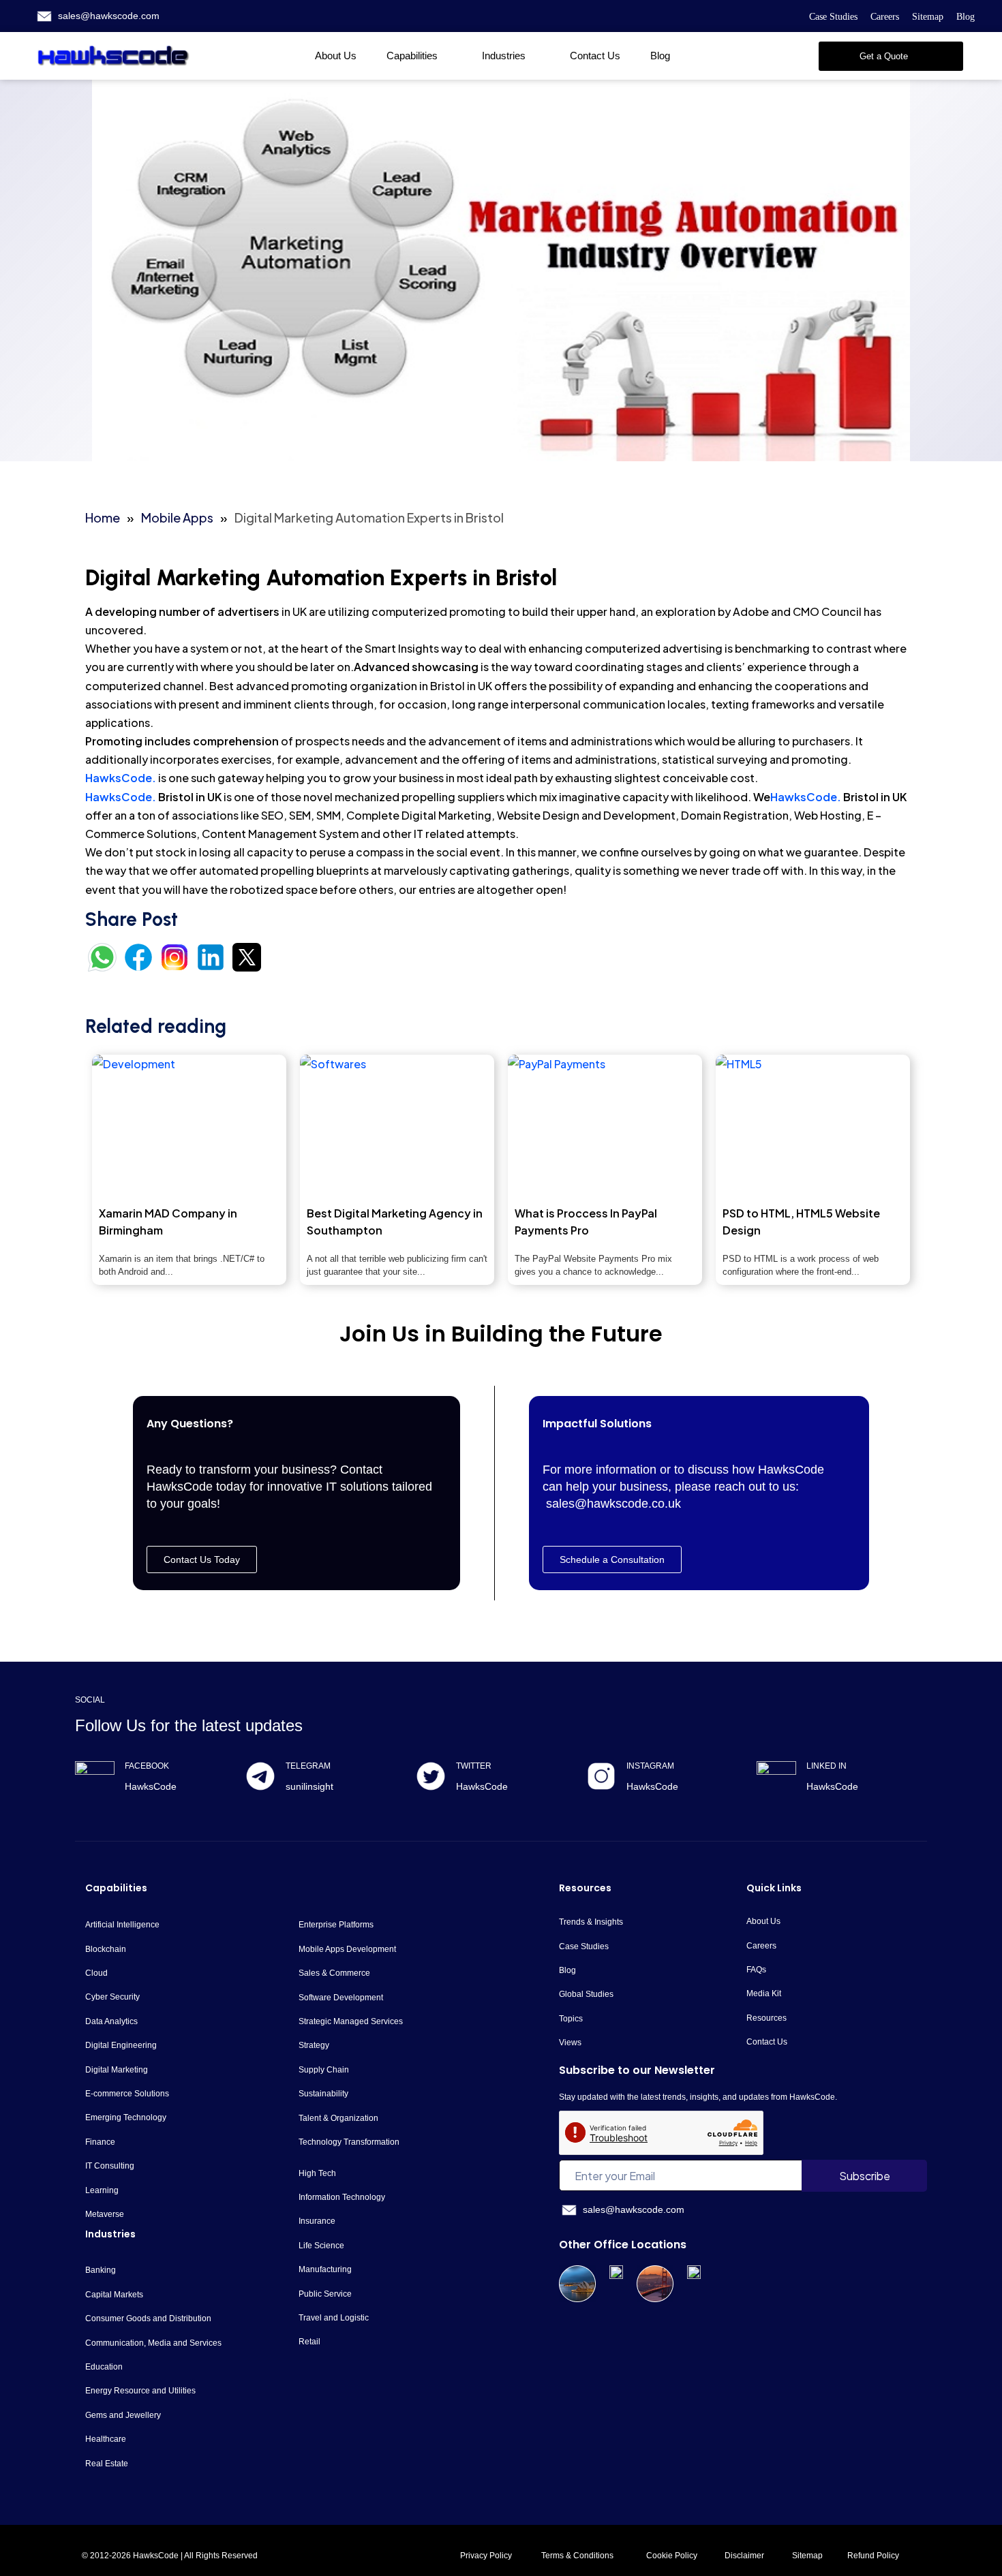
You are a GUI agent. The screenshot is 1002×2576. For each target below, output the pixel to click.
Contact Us (595, 56)
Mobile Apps (177, 517)
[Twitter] (431, 1776)
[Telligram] (260, 1776)
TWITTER (474, 1766)
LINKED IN (826, 1766)
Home (103, 517)
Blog (966, 17)
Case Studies (833, 17)
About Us (336, 56)
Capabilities (412, 56)
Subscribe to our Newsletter (637, 2070)
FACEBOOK (147, 1766)
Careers (885, 17)
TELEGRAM (308, 1766)
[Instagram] (601, 1776)
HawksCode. (121, 778)
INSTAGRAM (650, 1766)
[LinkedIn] (776, 1781)
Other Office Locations (623, 2245)
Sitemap (928, 17)
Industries (504, 56)
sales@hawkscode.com (109, 16)
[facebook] (95, 1781)
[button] (891, 56)
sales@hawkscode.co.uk (613, 1504)
